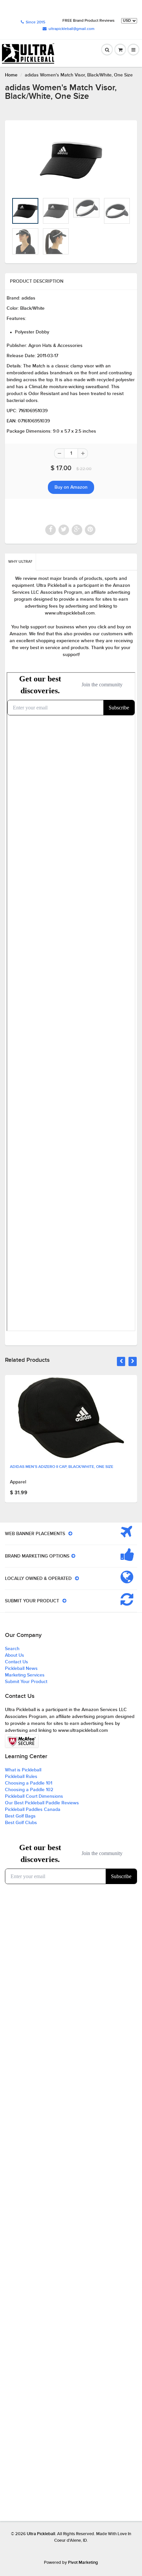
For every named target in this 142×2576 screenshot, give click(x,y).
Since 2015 (35, 22)
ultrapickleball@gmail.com (71, 29)
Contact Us (17, 1662)
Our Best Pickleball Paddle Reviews (42, 1803)
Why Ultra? (20, 562)
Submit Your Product (26, 1682)
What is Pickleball (23, 1770)
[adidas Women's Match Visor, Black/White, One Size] (71, 160)
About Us (15, 1655)
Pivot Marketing (83, 2563)
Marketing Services (25, 1675)
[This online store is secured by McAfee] (22, 1741)
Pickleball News (21, 1669)
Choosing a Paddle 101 (29, 1783)
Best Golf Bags (20, 1816)
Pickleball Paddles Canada (33, 1810)
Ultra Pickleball (41, 2534)
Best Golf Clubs (21, 1823)
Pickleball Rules (21, 1777)
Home (11, 75)
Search (12, 1649)
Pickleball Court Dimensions (34, 1796)
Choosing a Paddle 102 (29, 1790)
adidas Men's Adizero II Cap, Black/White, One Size (62, 1467)
